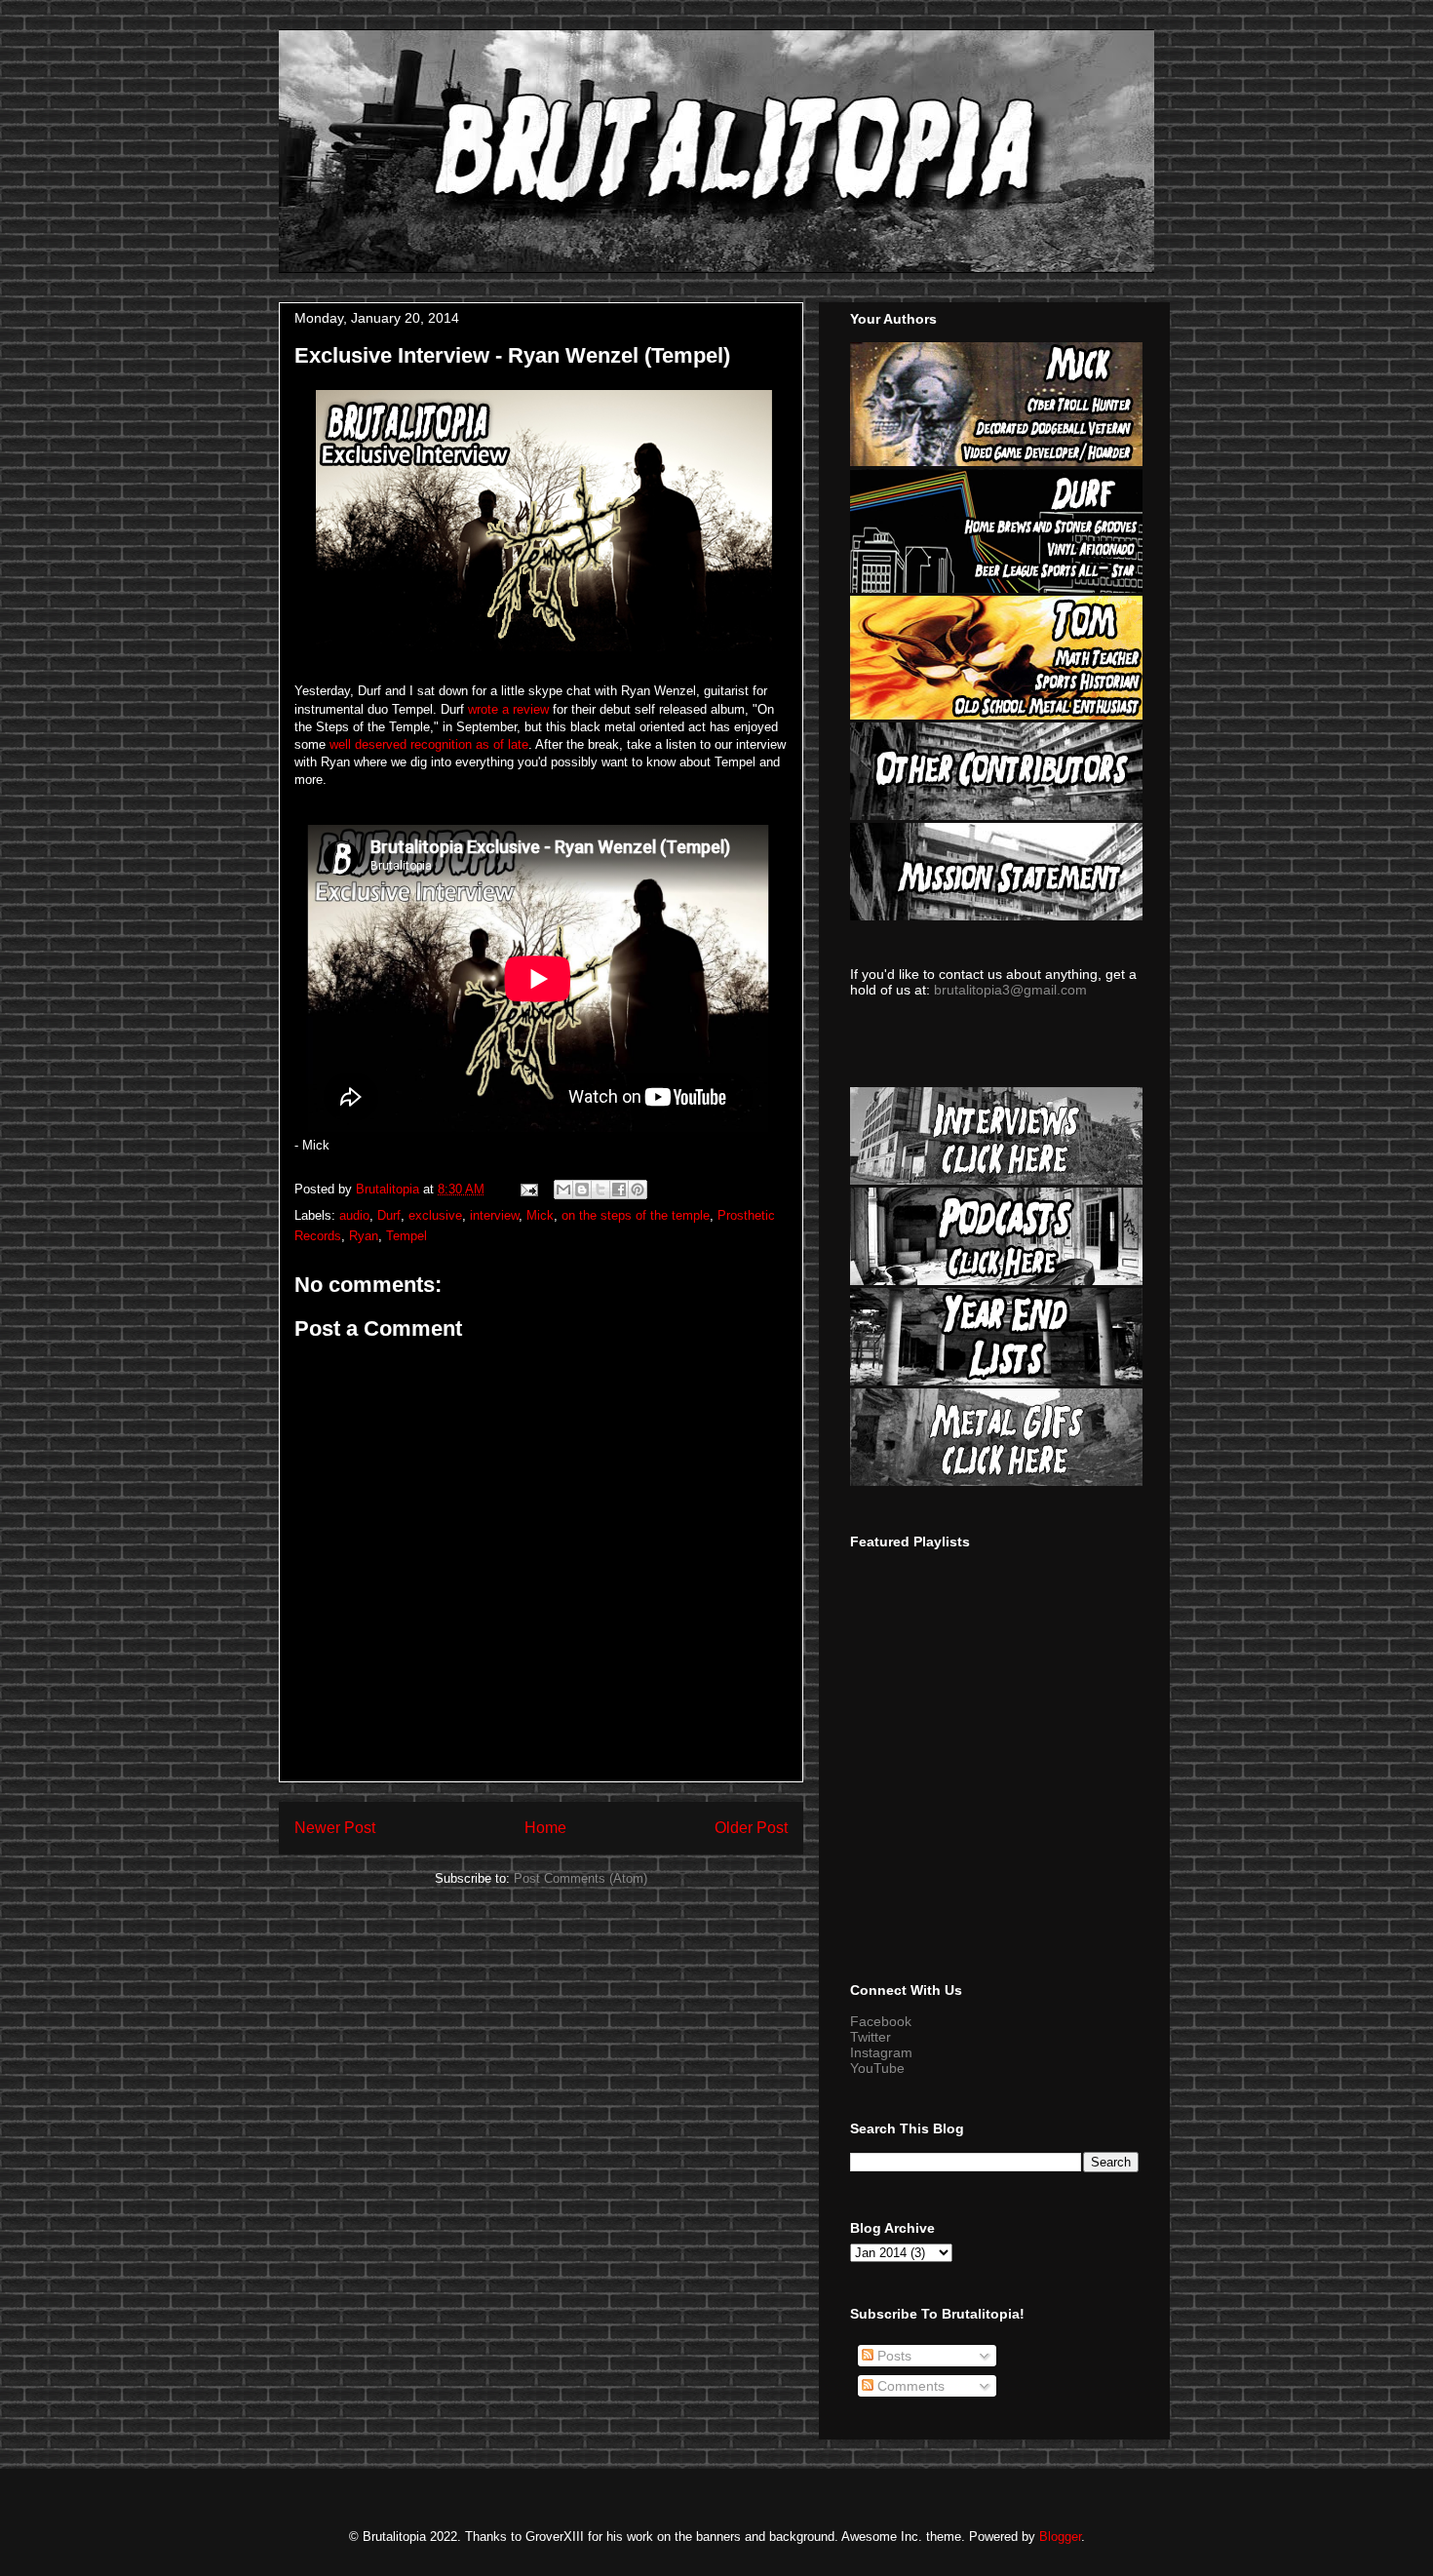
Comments (909, 2386)
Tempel (407, 1236)
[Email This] (563, 1190)
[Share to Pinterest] (638, 1190)
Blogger (1060, 2537)
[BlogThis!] (582, 1190)
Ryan (364, 1236)
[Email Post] (528, 1189)
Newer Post (335, 1828)
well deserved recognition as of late (429, 744)
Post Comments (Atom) (581, 1878)
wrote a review (508, 709)
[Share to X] (600, 1190)
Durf (389, 1215)
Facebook (881, 2021)
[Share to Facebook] (619, 1190)
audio (354, 1215)
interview (494, 1215)
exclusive (435, 1215)
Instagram (881, 2052)
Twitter (871, 2037)
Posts (892, 2356)
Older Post (751, 1828)
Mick (540, 1215)
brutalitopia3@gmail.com (1010, 990)
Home (545, 1828)
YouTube (877, 2068)
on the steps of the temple (636, 1215)
